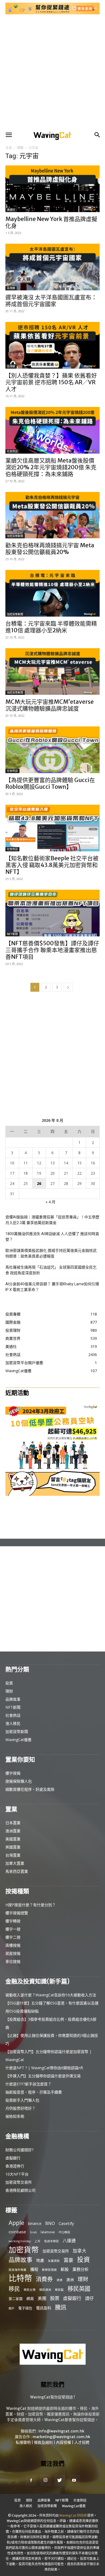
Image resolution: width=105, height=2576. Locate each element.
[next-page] (68, 987)
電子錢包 (25, 2308)
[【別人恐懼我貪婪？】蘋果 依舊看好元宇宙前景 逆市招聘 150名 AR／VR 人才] (52, 345)
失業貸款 (54, 2261)
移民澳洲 (45, 2290)
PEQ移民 (64, 2232)
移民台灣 (30, 2290)
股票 (55, 2298)
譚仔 (89, 2298)
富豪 (68, 2260)
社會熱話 (12, 451)
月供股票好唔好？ (20, 2108)
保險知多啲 (15, 2116)
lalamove (48, 2232)
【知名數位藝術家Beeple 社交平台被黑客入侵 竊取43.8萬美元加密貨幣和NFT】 (52, 865)
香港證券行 (15, 2166)
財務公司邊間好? (19, 2150)
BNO (50, 2223)
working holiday (20, 2241)
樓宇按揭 (13, 1773)
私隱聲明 (23, 2442)
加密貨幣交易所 (19, 2182)
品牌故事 (13, 1699)
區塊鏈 (11, 288)
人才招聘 (82, 2442)
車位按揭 (13, 1961)
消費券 (44, 2279)
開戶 (12, 2308)
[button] (9, 135)
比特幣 (20, 2278)
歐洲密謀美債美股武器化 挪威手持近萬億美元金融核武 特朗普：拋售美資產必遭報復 (51, 1253)
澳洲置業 (13, 1831)
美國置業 (13, 1839)
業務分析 (80, 2269)
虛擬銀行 (13, 2158)
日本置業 (13, 1823)
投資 (9, 1683)
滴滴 (59, 2280)
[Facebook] (31, 2480)
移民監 (59, 2290)
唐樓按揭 (13, 1945)
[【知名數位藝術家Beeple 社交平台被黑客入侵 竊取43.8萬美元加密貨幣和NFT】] (52, 828)
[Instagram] (45, 2480)
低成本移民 (52, 2241)
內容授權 (64, 2442)
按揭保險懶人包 (19, 1781)
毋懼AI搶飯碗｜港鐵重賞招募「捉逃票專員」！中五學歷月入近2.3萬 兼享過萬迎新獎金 (52, 1220)
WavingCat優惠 (18, 1740)
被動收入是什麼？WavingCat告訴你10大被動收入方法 (51, 1995)
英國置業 (13, 1847)
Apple (16, 2223)
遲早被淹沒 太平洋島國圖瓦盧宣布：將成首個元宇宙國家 (51, 301)
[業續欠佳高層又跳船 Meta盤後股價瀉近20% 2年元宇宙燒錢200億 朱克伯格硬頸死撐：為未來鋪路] (52, 430)
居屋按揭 (13, 1953)
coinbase (17, 2232)
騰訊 (61, 2307)
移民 (14, 2289)
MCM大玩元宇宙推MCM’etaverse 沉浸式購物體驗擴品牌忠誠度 (50, 705)
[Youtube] (74, 2480)
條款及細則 (43, 2442)
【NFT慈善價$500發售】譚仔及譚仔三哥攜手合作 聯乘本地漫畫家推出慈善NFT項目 (52, 950)
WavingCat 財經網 (73, 2515)
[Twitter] (60, 2480)
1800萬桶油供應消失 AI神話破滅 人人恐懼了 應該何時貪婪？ (52, 1237)
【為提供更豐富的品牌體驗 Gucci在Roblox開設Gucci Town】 (50, 783)
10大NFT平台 (17, 2174)
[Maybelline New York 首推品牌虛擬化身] (52, 189)
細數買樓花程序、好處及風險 (30, 1789)
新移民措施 (49, 2270)
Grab (33, 2232)
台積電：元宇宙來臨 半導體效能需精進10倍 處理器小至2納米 (51, 627)
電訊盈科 (44, 2308)
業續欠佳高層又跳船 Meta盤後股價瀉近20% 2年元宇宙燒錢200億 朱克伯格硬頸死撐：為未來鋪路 (51, 467)
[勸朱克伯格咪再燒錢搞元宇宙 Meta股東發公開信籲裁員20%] (52, 515)
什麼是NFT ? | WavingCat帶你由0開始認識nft (44, 2068)
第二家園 (16, 2299)
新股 (65, 2269)
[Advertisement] (52, 72)
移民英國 (79, 2288)
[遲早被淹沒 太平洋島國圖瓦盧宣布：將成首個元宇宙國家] (52, 267)
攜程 (34, 2269)
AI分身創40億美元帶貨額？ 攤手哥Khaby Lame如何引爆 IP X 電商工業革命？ (52, 1287)
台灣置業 (13, 1855)
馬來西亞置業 (17, 1871)
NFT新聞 (12, 934)
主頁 (9, 148)
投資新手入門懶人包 (22, 2100)
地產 (40, 2260)
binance (35, 2223)
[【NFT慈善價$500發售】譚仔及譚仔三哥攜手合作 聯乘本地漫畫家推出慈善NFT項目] (52, 913)
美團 (42, 2298)
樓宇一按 (13, 1929)
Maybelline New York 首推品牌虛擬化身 (51, 222)
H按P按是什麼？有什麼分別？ (31, 1905)
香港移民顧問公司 (20, 2190)
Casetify (66, 2223)
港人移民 (13, 1723)
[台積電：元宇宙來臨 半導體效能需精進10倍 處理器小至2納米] (52, 593)
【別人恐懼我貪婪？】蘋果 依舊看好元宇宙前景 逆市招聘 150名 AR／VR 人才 (51, 382)
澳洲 (70, 2280)
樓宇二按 (13, 1937)
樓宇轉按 (13, 1921)
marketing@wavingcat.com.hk (61, 2437)
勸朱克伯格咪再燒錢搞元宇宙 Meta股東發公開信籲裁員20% (50, 549)
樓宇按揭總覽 (17, 1913)
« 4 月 (50, 1202)
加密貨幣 (24, 2250)
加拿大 (80, 2251)
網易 (30, 2298)
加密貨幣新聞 (15, 536)
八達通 (69, 2241)
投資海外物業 (17, 2270)
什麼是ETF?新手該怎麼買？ (28, 2084)
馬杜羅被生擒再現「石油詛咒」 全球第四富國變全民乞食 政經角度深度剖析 (51, 1270)
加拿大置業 (15, 1863)
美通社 (11, 210)
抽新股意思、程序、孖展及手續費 (34, 2092)
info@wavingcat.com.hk (61, 2431)
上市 (37, 2241)
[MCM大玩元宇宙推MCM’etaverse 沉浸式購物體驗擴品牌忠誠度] (52, 672)
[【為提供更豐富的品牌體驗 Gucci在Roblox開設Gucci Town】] (52, 750)
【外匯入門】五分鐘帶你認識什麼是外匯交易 (43, 2076)
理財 (9, 1691)
